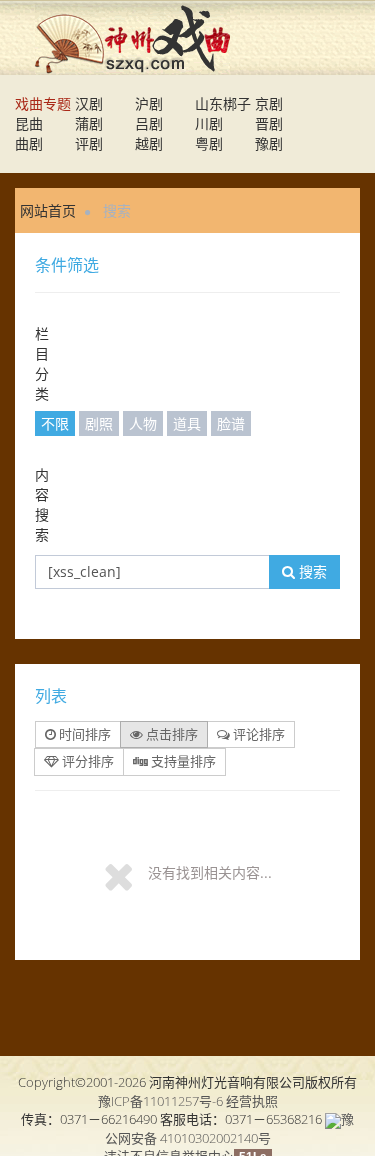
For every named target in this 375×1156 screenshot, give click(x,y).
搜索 (311, 571)
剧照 (99, 423)
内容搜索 (42, 504)
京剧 (269, 103)
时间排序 (83, 734)
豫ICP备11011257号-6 (160, 1101)
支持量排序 (182, 761)
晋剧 (269, 123)
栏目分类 (42, 363)
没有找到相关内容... (210, 872)
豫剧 (269, 143)
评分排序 (86, 761)
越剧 (149, 143)
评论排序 (257, 734)
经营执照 (252, 1101)
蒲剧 (89, 123)
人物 (143, 423)
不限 (55, 423)
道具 (187, 423)
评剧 (89, 143)
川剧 (209, 123)
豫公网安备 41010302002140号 (230, 1128)
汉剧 (89, 103)
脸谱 (231, 423)
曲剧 (29, 143)
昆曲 (29, 123)
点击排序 (170, 734)
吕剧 (149, 123)
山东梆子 (223, 103)
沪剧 (149, 103)
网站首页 (48, 210)
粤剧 (209, 143)
